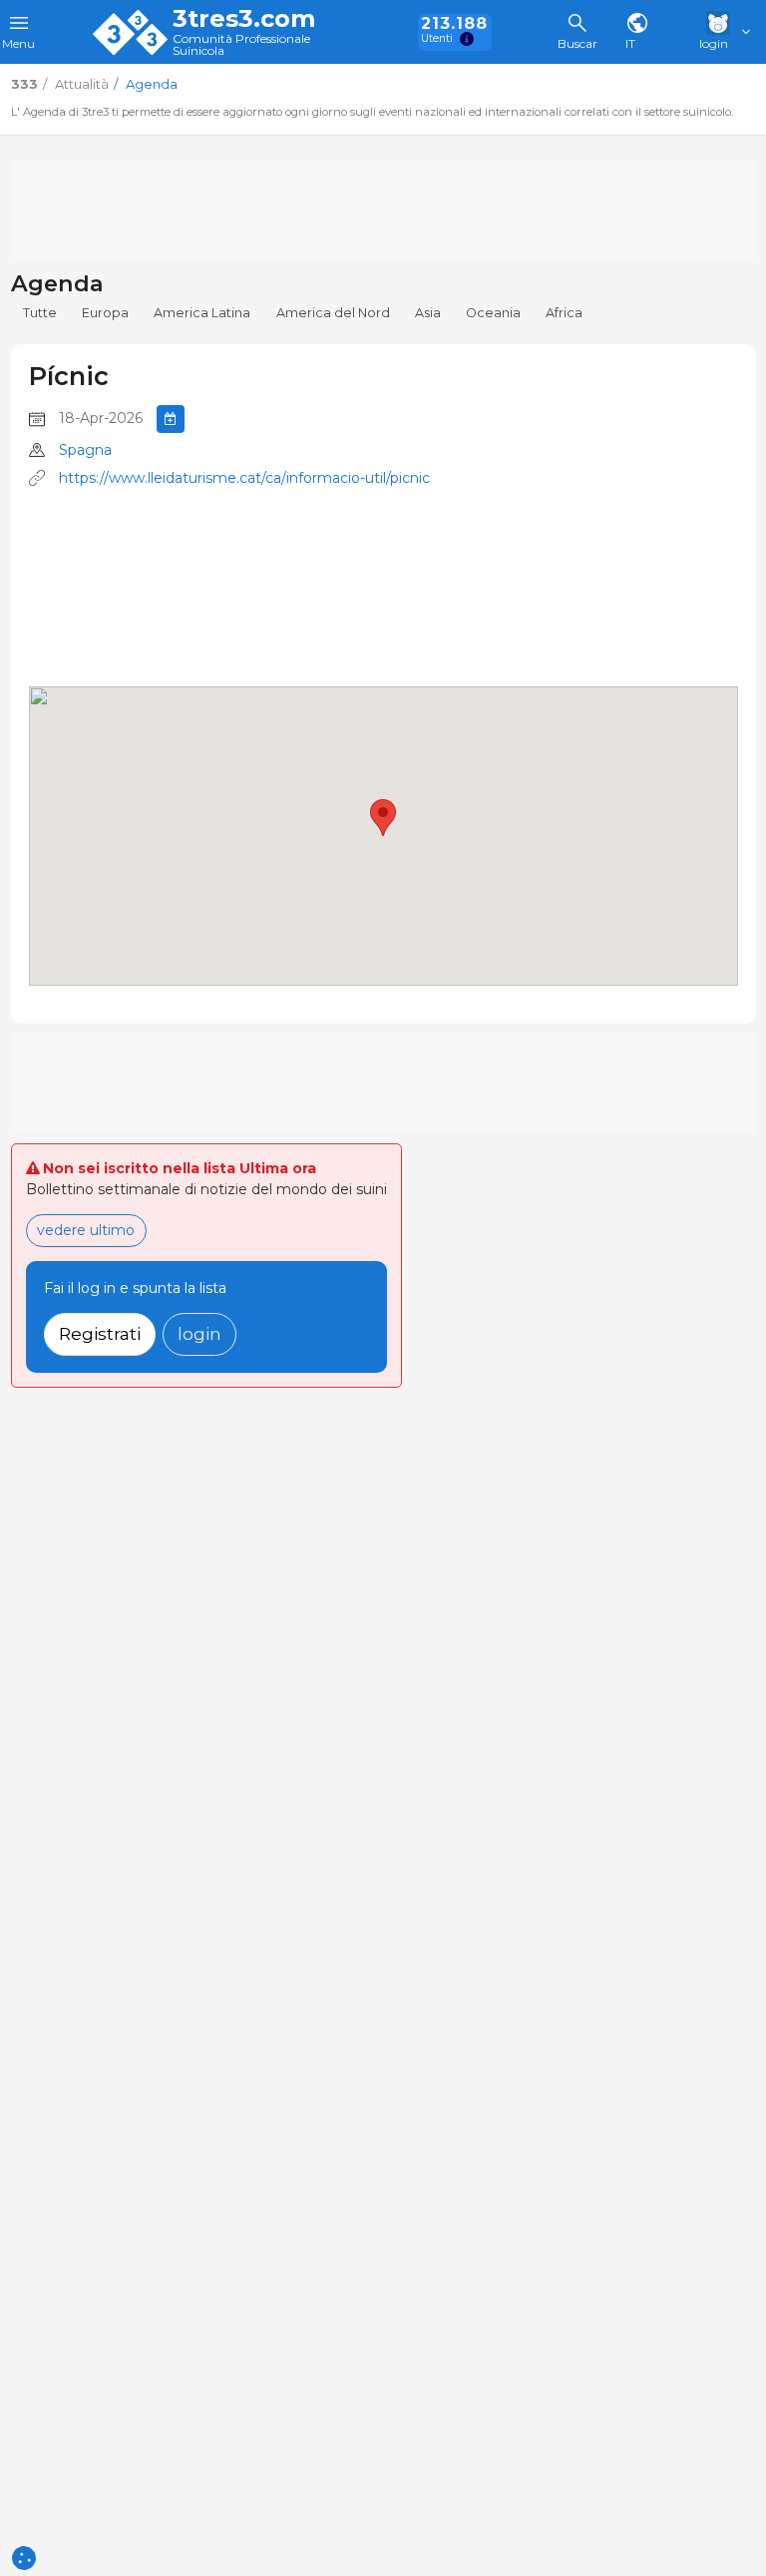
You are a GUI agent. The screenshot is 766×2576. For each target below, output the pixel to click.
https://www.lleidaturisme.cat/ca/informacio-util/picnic (244, 478)
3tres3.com (244, 19)
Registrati (100, 1333)
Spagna (85, 450)
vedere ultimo (86, 1230)
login (199, 1333)
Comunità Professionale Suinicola (241, 45)
